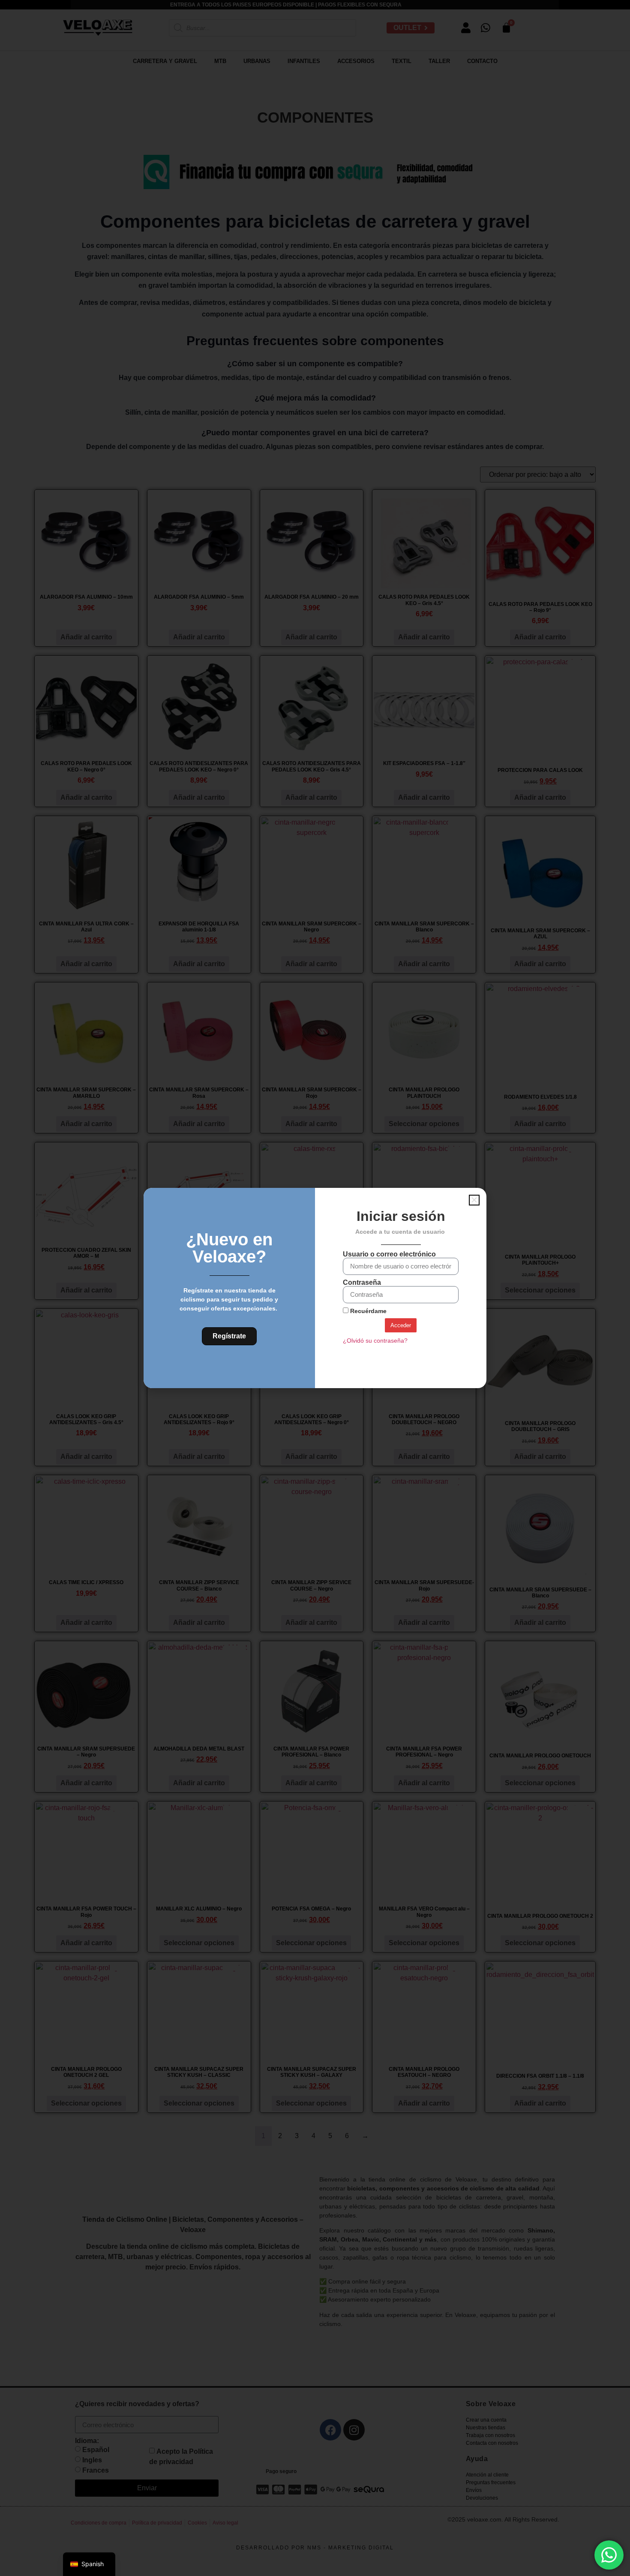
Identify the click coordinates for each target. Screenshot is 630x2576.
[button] (474, 1200)
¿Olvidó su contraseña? (375, 1341)
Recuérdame (367, 1311)
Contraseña (362, 1283)
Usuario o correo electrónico (389, 1254)
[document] (315, 1288)
